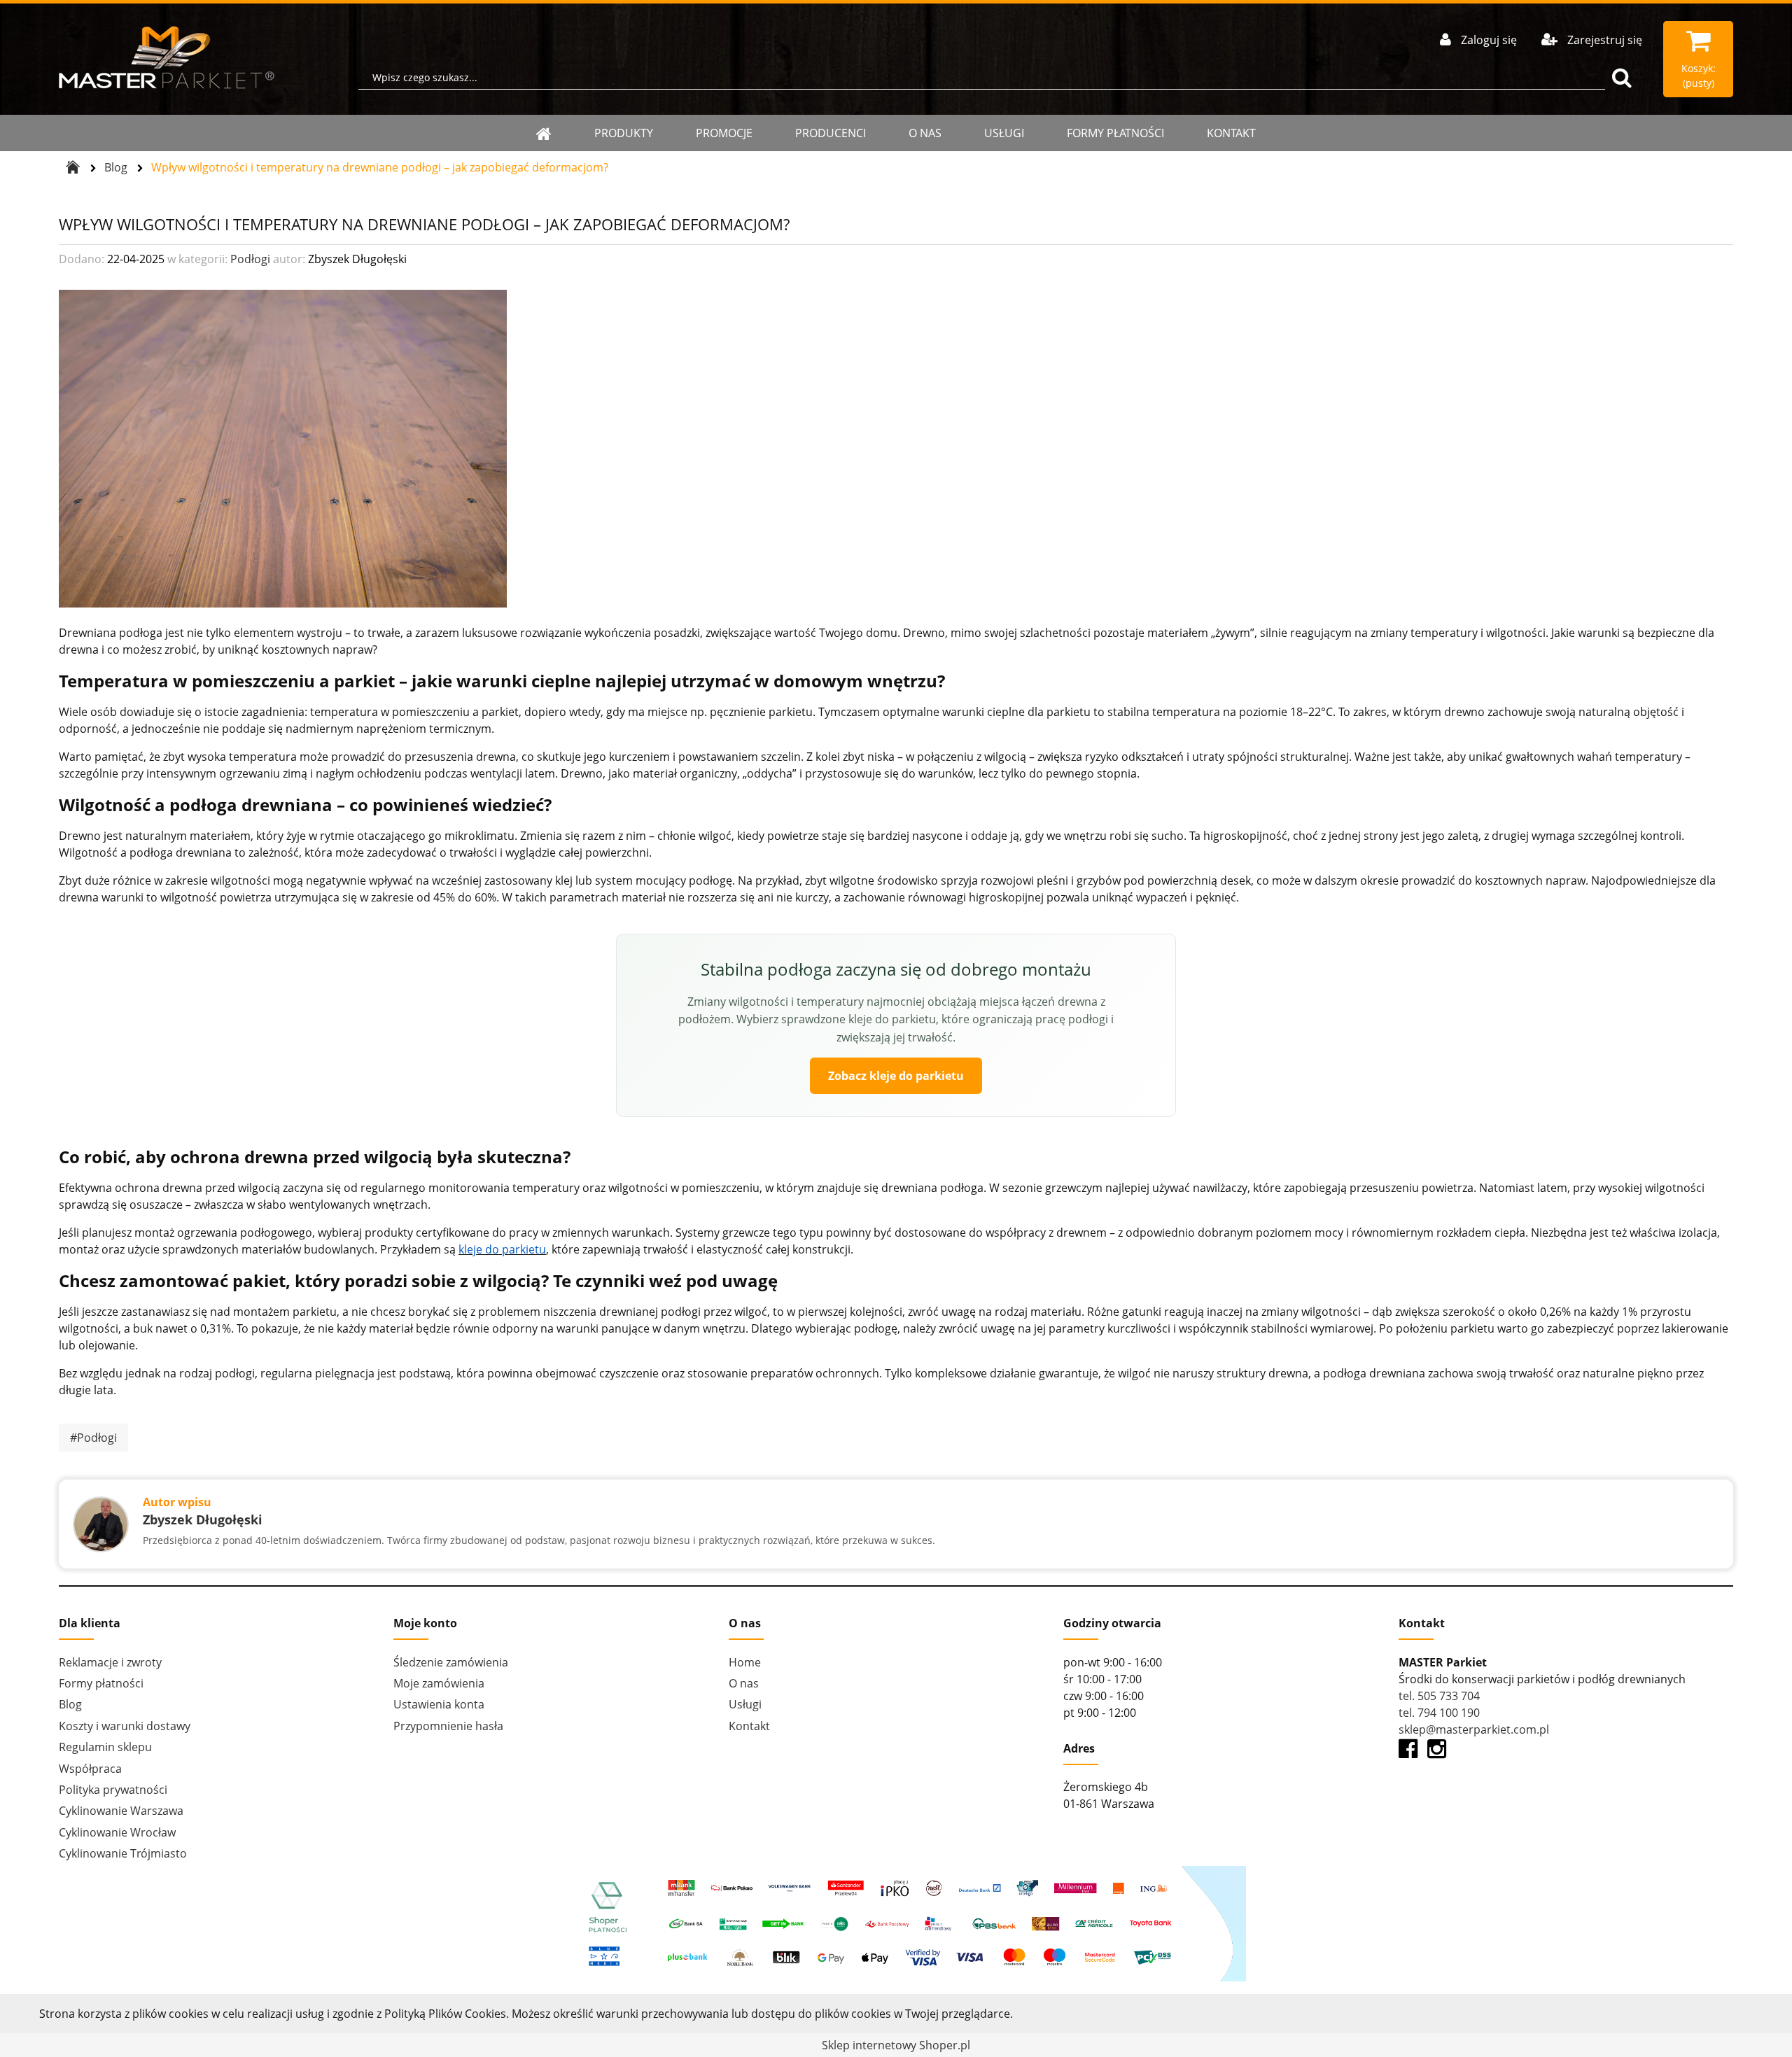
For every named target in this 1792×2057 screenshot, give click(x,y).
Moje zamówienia (439, 1683)
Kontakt (1231, 133)
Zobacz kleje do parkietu (896, 1076)
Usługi (1004, 133)
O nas (925, 133)
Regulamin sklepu (105, 1747)
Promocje (724, 133)
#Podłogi (93, 1438)
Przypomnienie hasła (448, 1726)
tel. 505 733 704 (1439, 1696)
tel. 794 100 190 (1439, 1713)
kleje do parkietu (502, 1249)
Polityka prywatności (113, 1790)
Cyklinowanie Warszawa (121, 1811)
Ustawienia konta (439, 1704)
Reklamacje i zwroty (110, 1662)
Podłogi (250, 259)
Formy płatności (1115, 133)
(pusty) (1699, 76)
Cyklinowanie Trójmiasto (123, 1853)
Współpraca (90, 1769)
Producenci (831, 133)
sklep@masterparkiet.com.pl (1474, 1729)
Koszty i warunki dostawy (125, 1726)
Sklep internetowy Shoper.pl (896, 2045)
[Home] (544, 133)
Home (745, 1662)
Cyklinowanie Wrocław (117, 1832)
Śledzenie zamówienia (451, 1662)
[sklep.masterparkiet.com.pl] (167, 57)
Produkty (624, 133)
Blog (70, 1704)
